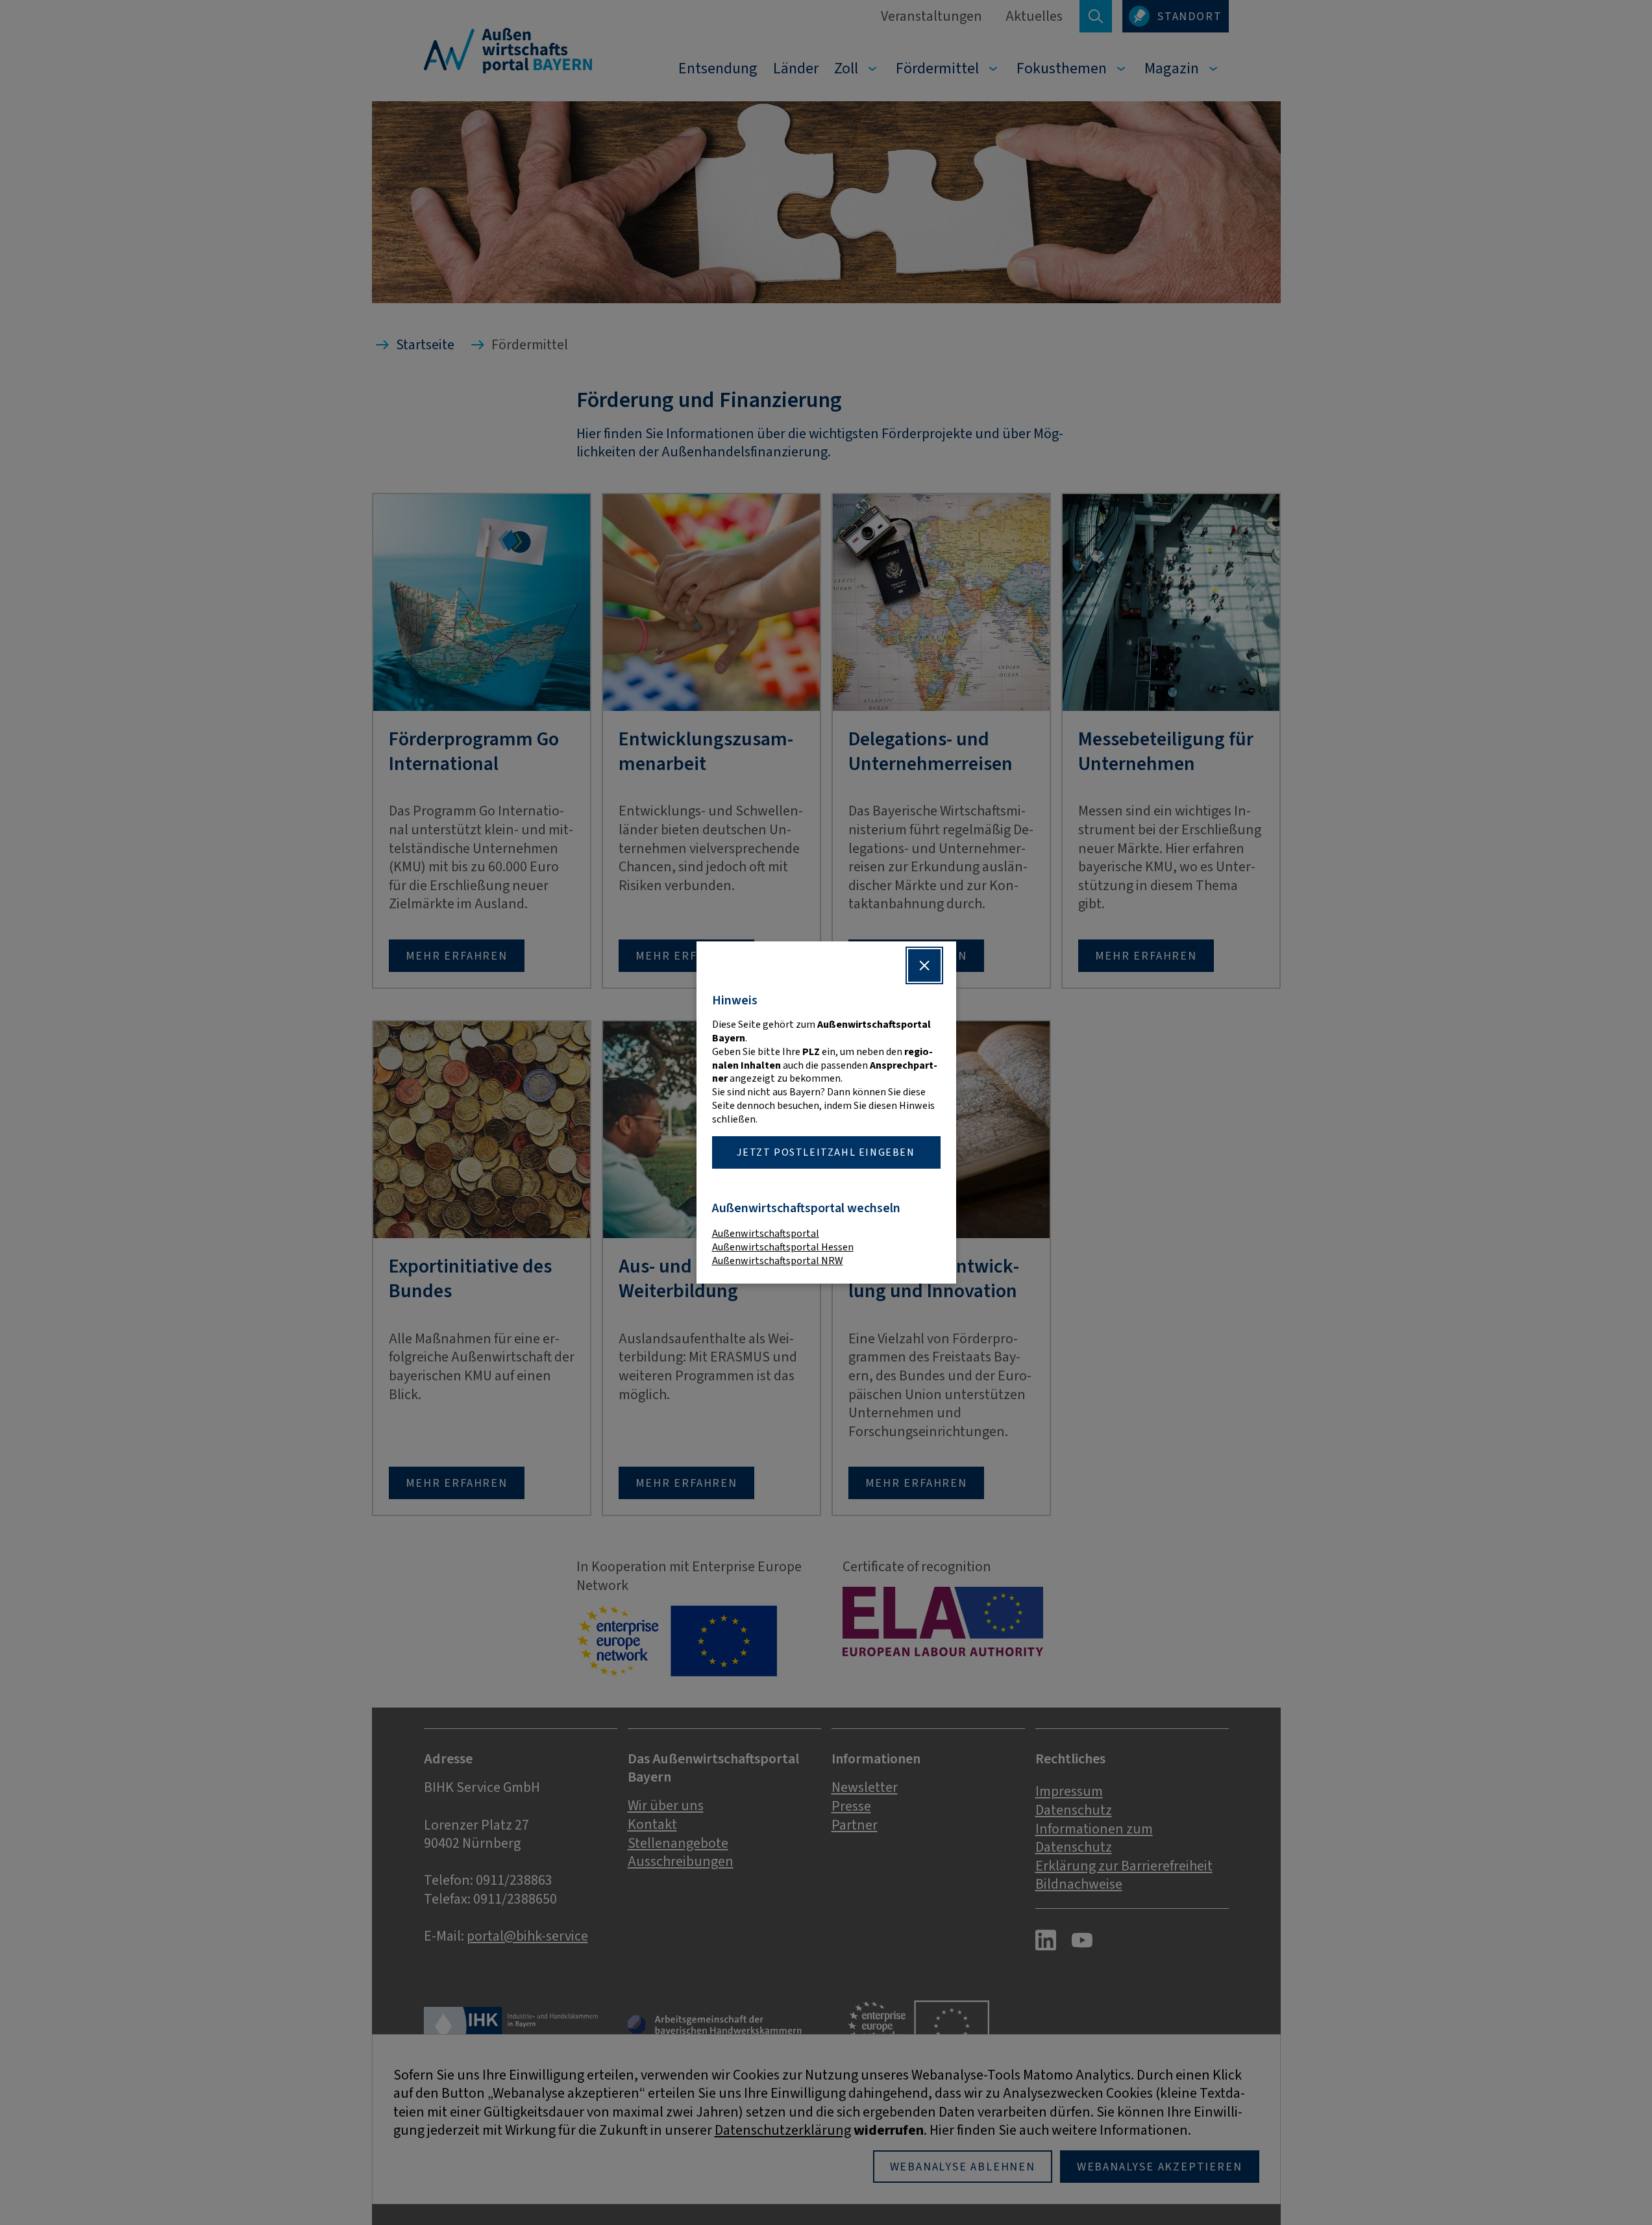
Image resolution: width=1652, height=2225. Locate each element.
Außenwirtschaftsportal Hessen (783, 1247)
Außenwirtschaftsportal (766, 1233)
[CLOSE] (924, 965)
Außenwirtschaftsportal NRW (778, 1261)
